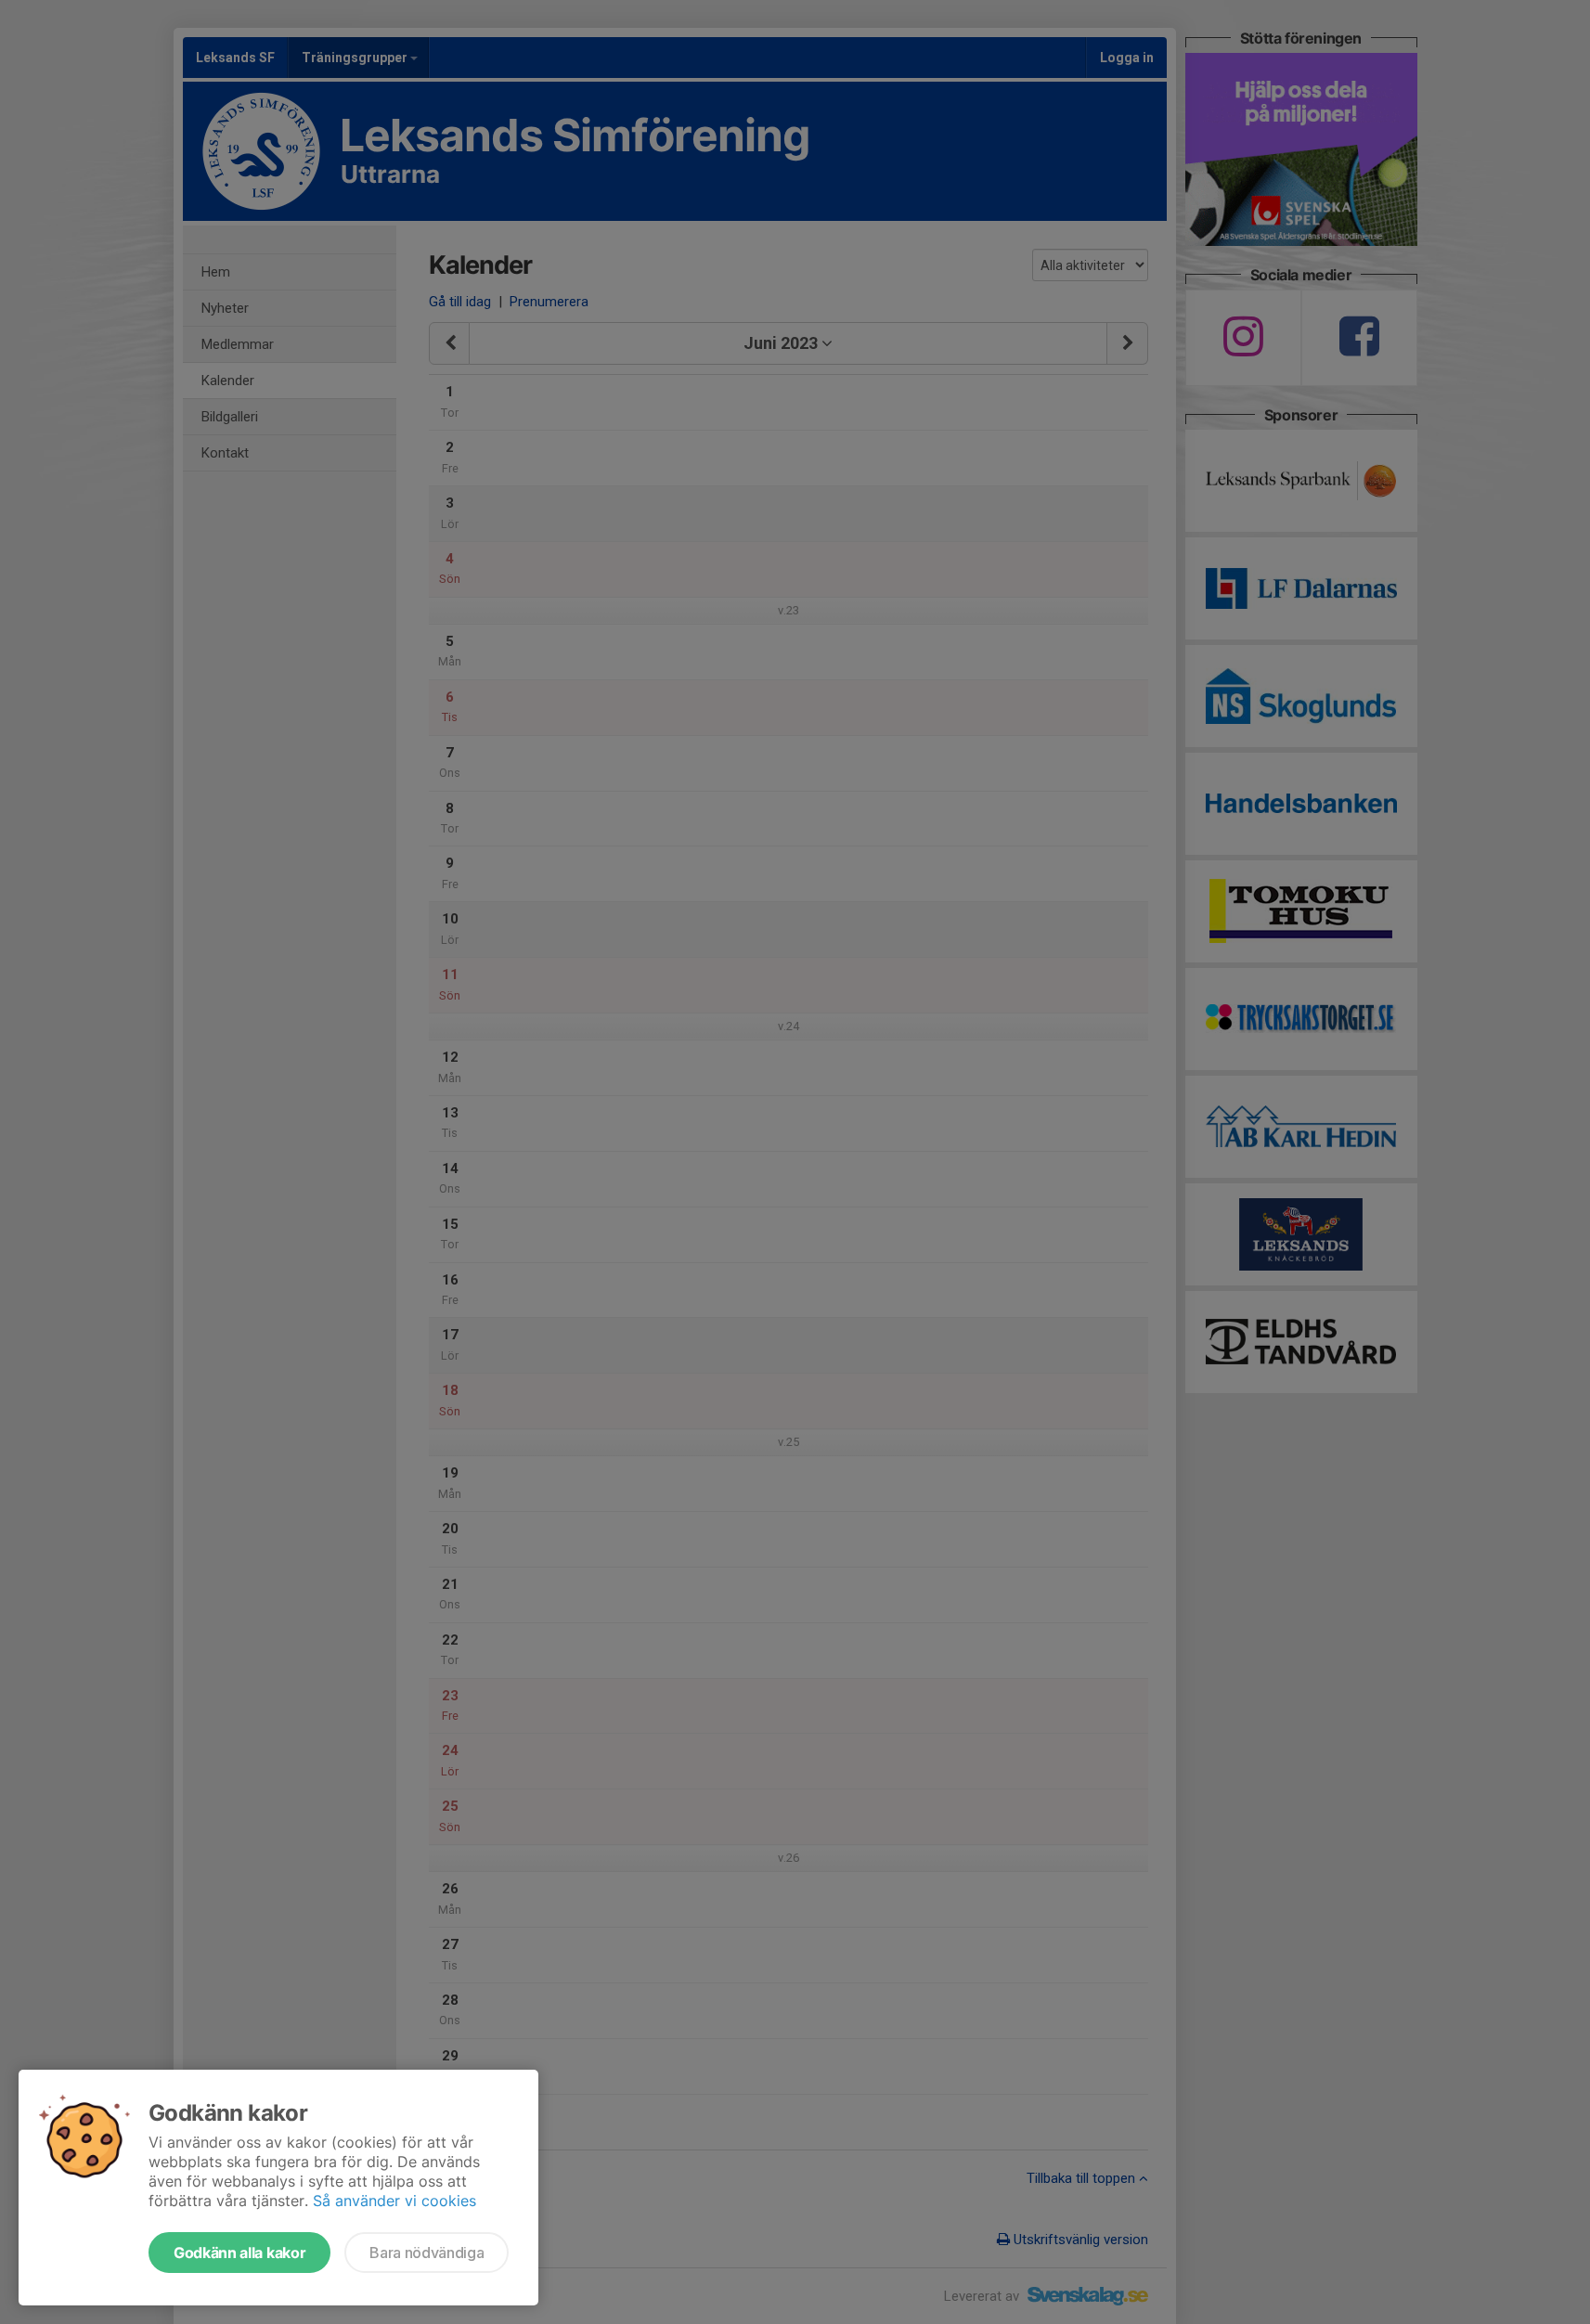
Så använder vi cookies (394, 2201)
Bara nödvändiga (427, 2253)
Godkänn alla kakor (239, 2253)
